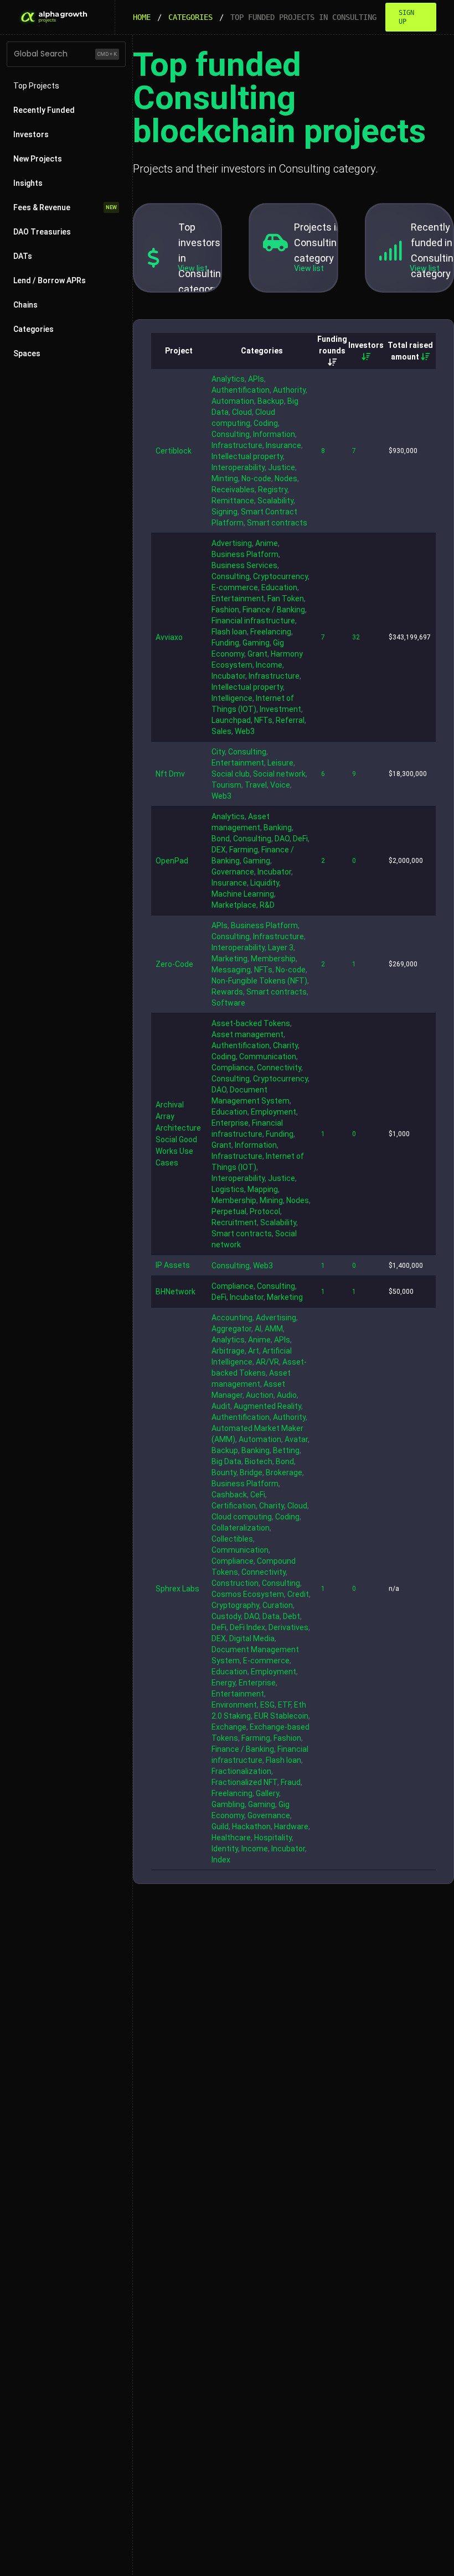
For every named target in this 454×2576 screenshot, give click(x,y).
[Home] (53, 17)
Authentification (241, 390)
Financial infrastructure (253, 621)
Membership (273, 959)
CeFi (258, 1495)
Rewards (227, 992)
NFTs (263, 720)
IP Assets (173, 1265)
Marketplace (234, 905)
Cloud (242, 412)
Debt (292, 1616)
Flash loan (229, 632)
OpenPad (172, 861)
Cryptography (235, 1605)
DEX (219, 850)
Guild (220, 1826)
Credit (298, 1594)
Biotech (259, 1461)
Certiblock (174, 451)
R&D (267, 905)
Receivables (233, 490)
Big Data (226, 1461)
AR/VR (267, 1362)
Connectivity (279, 1068)
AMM (274, 1329)
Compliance (233, 1068)
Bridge (251, 1472)
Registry (273, 490)
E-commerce (235, 587)
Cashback (229, 1495)
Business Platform (245, 554)
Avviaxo (169, 637)
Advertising (232, 543)
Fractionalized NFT (244, 1782)
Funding (225, 643)
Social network (279, 774)
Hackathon (251, 1826)
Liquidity (265, 883)
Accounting (232, 1318)
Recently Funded (44, 110)
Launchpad (231, 720)
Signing (225, 512)
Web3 (245, 731)
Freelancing (271, 632)
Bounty (224, 1472)
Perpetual (229, 1211)
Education (279, 587)
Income (269, 665)
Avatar (296, 1439)
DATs (23, 256)
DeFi (300, 839)
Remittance (233, 501)
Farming (244, 850)
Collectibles (232, 1539)
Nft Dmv (170, 774)
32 (356, 637)
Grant (257, 654)
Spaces (27, 353)
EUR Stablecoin (281, 1716)
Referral (290, 720)
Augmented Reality (267, 1406)
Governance (233, 872)
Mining (271, 1200)
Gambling (228, 1804)
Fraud (291, 1782)
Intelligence (232, 698)
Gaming (256, 643)
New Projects (38, 159)
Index (221, 1860)
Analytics (228, 379)
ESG (267, 1705)
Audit (221, 1406)
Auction (260, 1395)
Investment (280, 709)
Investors (31, 134)
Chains (25, 305)
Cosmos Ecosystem (248, 1594)
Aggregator (231, 1329)
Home (142, 17)
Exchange (229, 1727)
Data (271, 1616)
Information (274, 434)
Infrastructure (237, 445)
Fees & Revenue (65, 207)
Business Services (244, 565)
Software (228, 1003)
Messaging (231, 970)
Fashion (225, 610)
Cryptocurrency (280, 576)
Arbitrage (228, 1351)
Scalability (275, 501)
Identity (225, 1849)
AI (258, 1329)
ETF (284, 1705)
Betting (286, 1450)
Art (254, 1351)
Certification (234, 1506)
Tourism (226, 785)
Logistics (228, 1189)
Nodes (286, 478)
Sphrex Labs (177, 1589)
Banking (278, 828)
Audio (287, 1395)
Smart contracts (277, 523)
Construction (235, 1583)
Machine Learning (243, 894)
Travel (256, 785)
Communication (268, 1057)
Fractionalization (241, 1771)
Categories (190, 17)
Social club (231, 774)
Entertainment (238, 599)
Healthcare (231, 1838)
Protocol (265, 1211)
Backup (271, 401)
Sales (221, 731)
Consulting (231, 434)
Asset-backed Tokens (251, 1023)
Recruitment (234, 1222)
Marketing (229, 959)
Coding (266, 423)
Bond (221, 839)
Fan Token (286, 599)
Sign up (406, 17)
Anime (267, 543)
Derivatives (288, 1627)
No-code (256, 478)
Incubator (228, 676)
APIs (256, 379)
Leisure (280, 763)
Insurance (283, 445)
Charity (285, 1045)
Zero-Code (174, 964)
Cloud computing (242, 1517)
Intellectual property (247, 456)
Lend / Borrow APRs (50, 280)
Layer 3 (281, 948)
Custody (226, 1616)
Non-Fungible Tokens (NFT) (259, 981)
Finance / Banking (274, 610)
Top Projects (36, 86)
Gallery (267, 1793)
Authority (289, 390)
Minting (225, 478)
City (218, 752)
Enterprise (230, 1123)
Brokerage (284, 1472)
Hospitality (273, 1838)
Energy (223, 1683)
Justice (282, 467)
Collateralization (241, 1528)
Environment (234, 1705)
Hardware (291, 1826)
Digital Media (252, 1638)
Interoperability (238, 467)
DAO (282, 839)
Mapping (263, 1189)
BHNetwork (176, 1292)
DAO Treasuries (42, 232)
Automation (233, 401)
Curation (278, 1605)
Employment (274, 1112)
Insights (28, 183)
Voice (280, 785)
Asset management (247, 1034)
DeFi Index (247, 1627)
